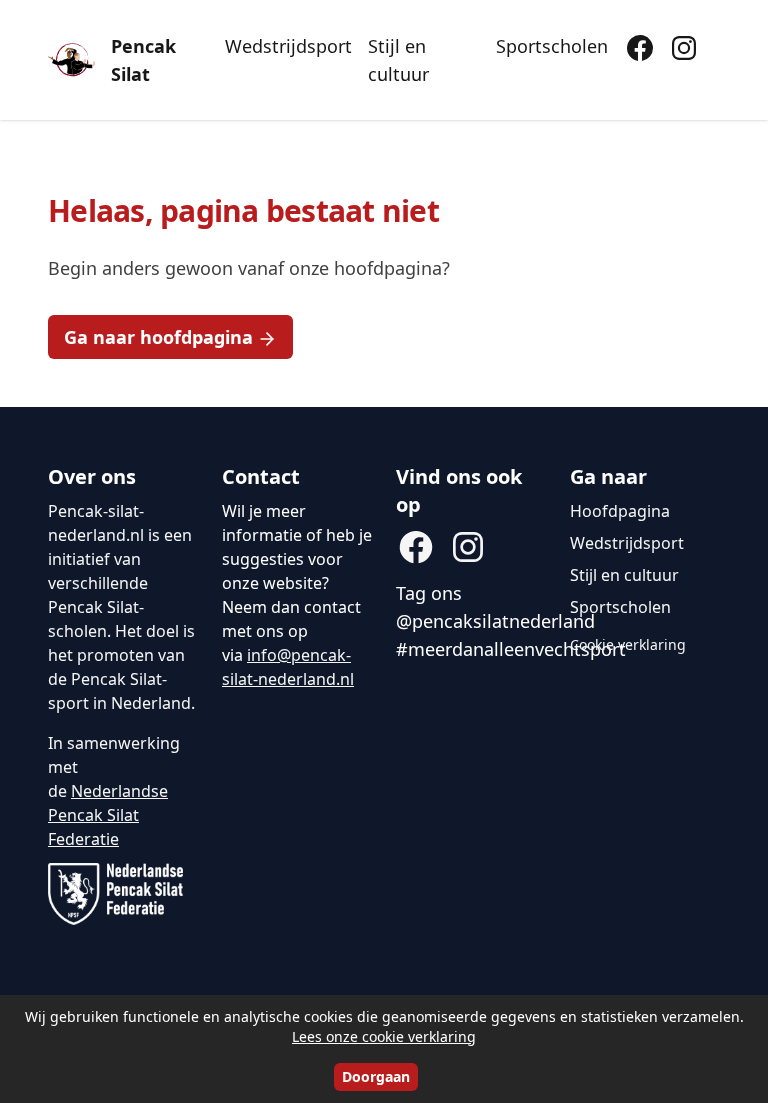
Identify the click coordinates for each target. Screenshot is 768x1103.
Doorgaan (376, 1076)
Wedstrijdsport (288, 46)
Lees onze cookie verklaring (384, 1036)
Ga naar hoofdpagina (158, 337)
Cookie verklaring (628, 644)
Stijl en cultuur (398, 60)
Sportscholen (552, 46)
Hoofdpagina (620, 511)
